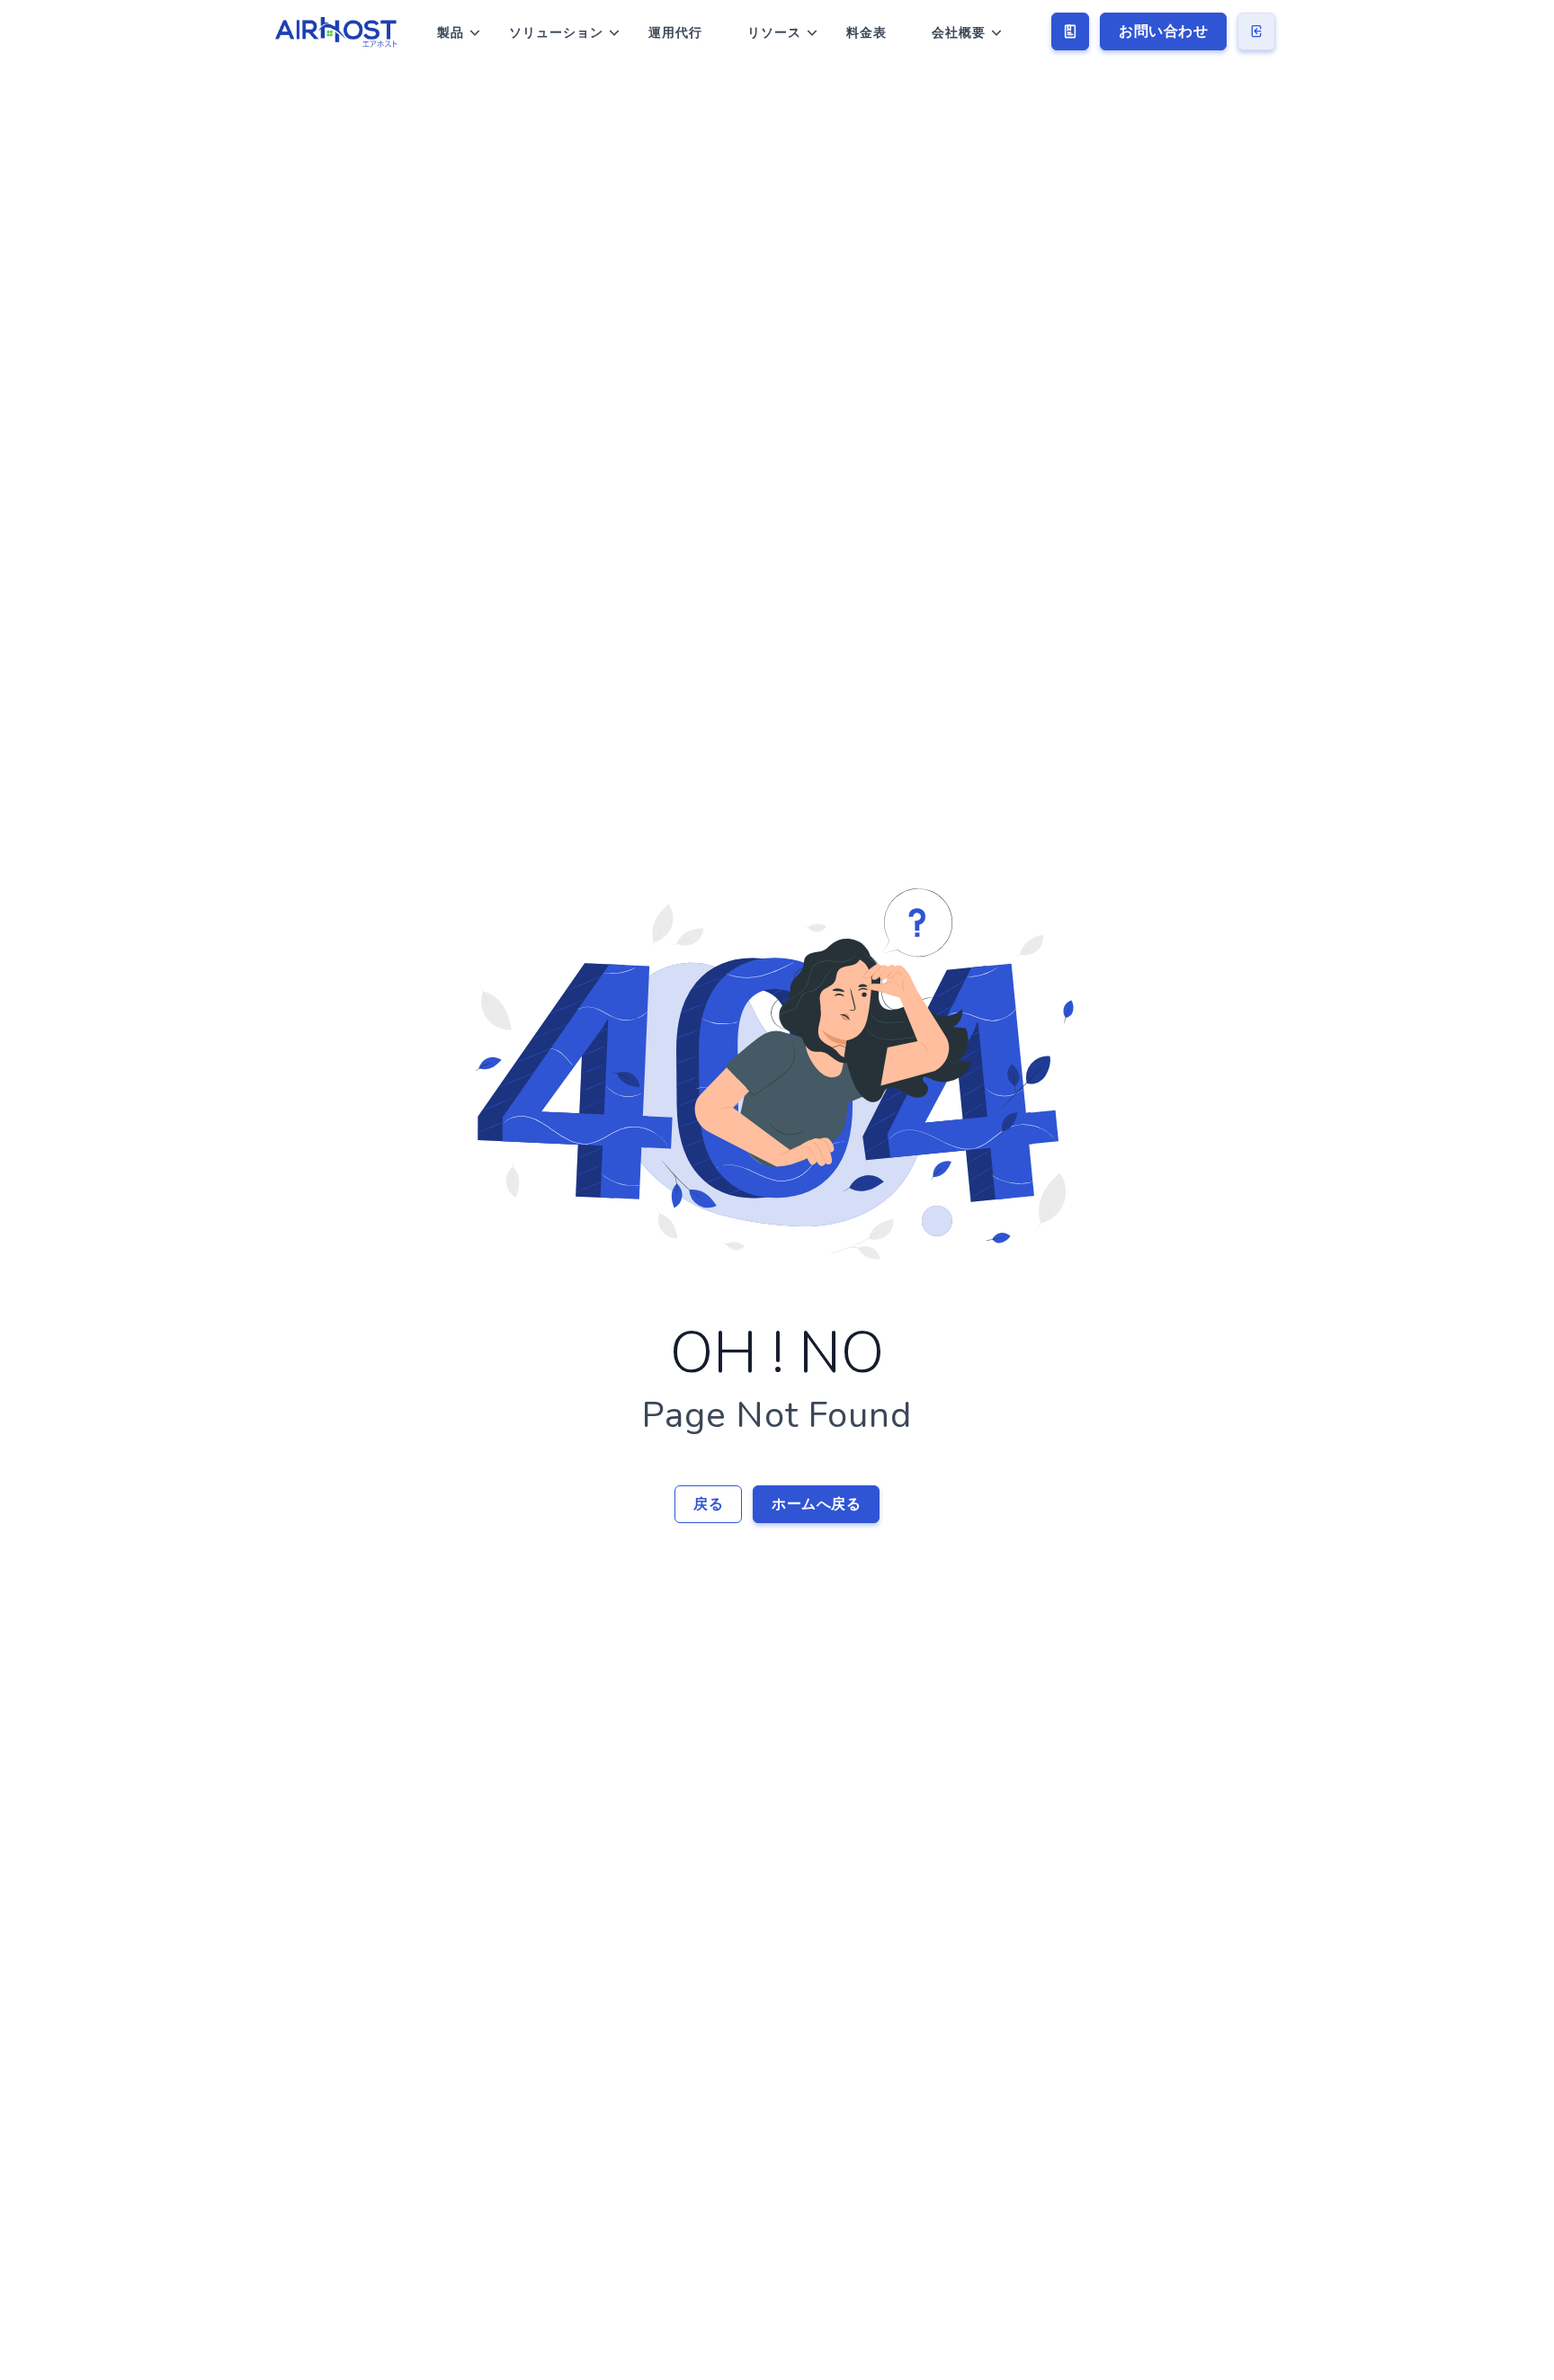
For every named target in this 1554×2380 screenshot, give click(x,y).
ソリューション (556, 33)
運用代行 (675, 33)
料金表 (866, 33)
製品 (451, 33)
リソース (774, 33)
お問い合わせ (1163, 31)
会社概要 (959, 33)
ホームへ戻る (816, 1504)
